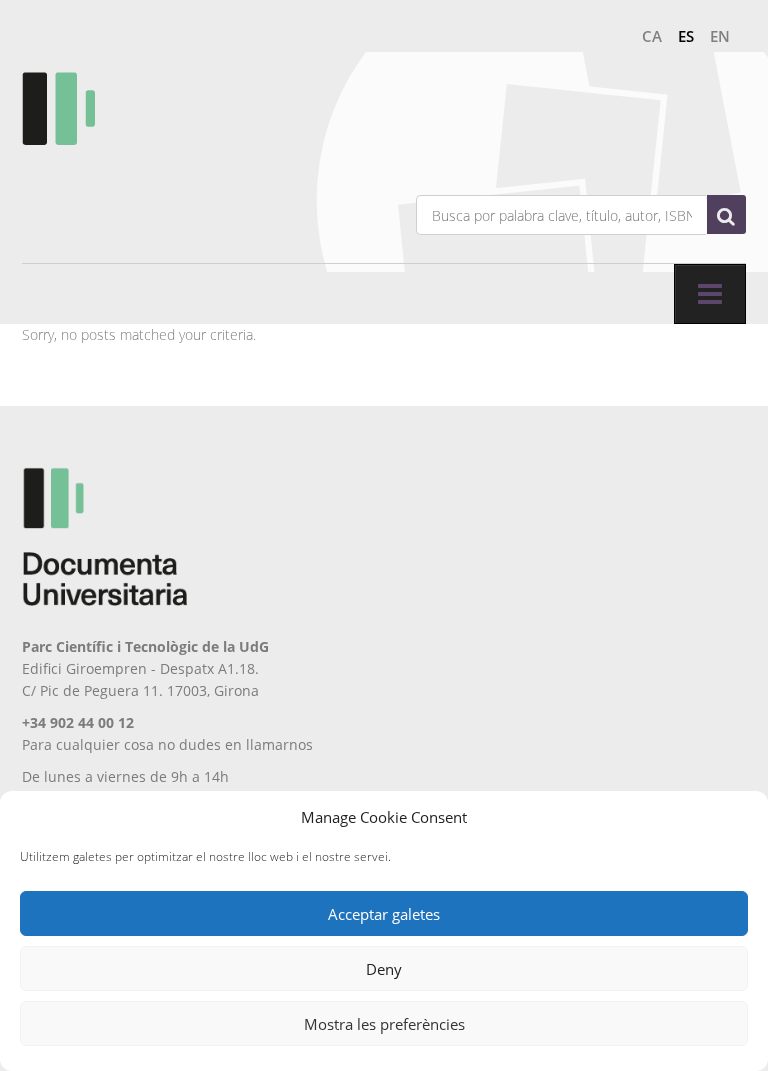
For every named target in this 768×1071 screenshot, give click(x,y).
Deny (384, 969)
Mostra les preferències (384, 1024)
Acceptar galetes (384, 914)
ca (652, 36)
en (720, 36)
